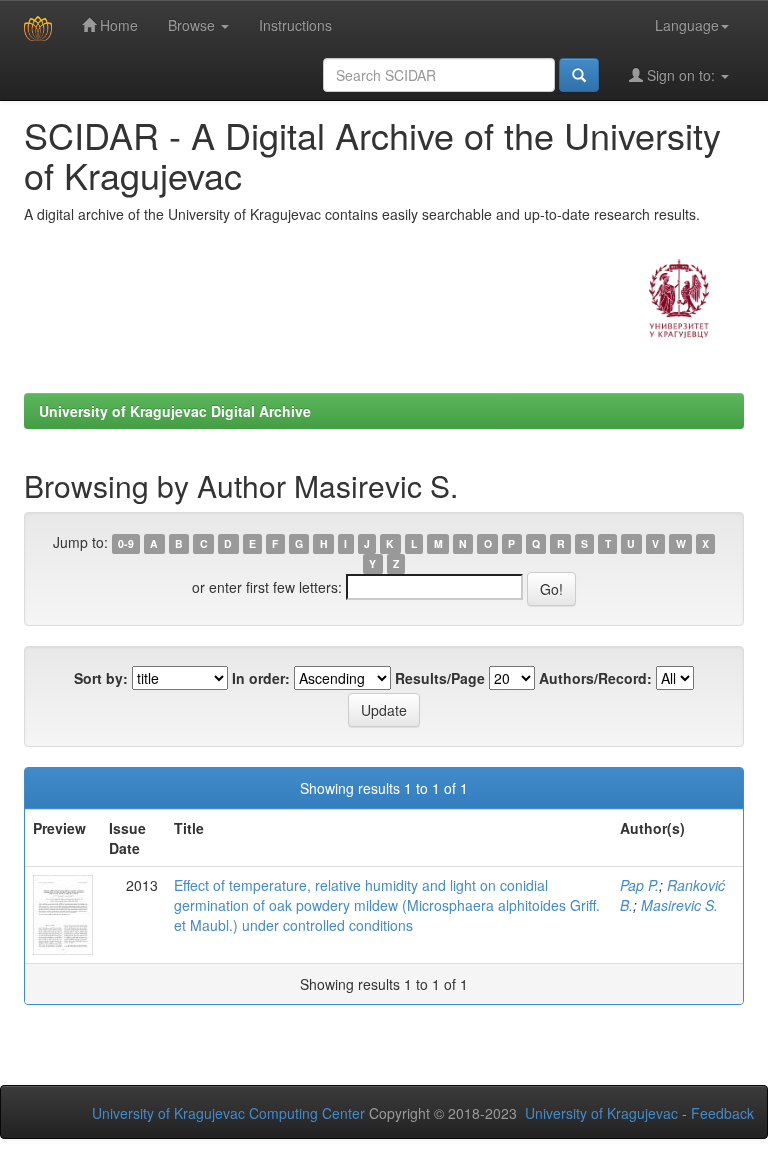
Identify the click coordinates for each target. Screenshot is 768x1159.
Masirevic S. (679, 905)
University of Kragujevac (601, 1113)
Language (687, 25)
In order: (261, 678)
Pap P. (639, 885)
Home (117, 25)
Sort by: (101, 678)
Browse (193, 25)
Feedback (722, 1113)
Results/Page (440, 678)
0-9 (126, 543)
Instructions (295, 25)
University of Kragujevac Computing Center (228, 1113)
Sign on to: (681, 75)
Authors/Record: (595, 678)
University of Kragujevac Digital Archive (175, 411)
